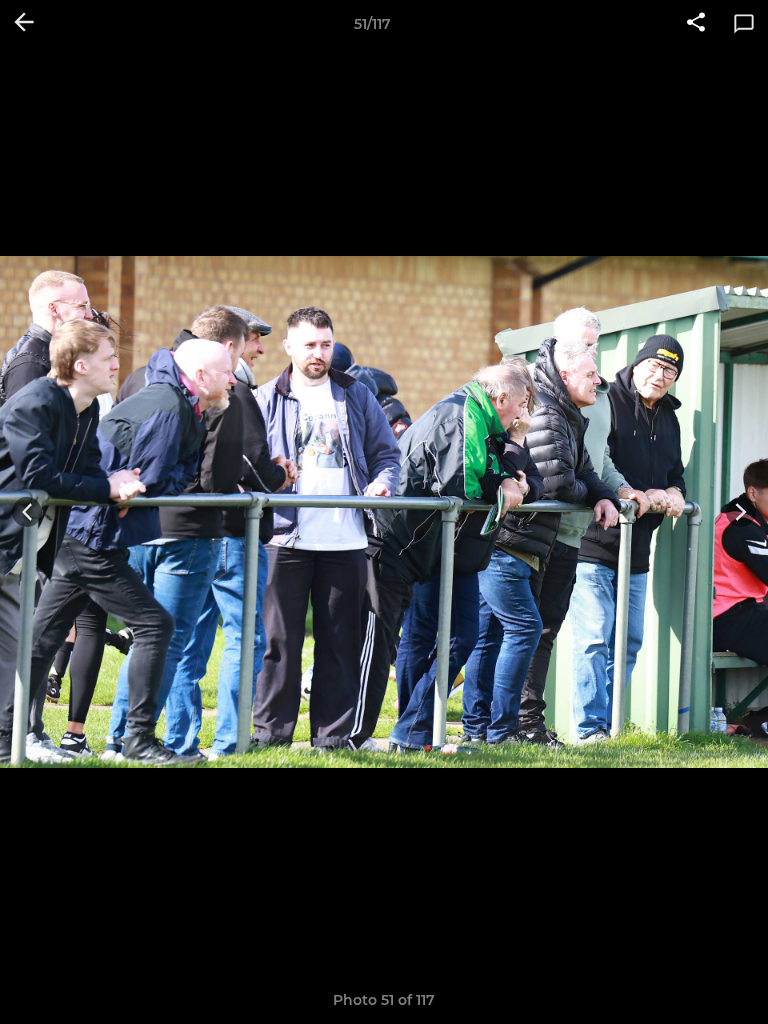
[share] (696, 24)
